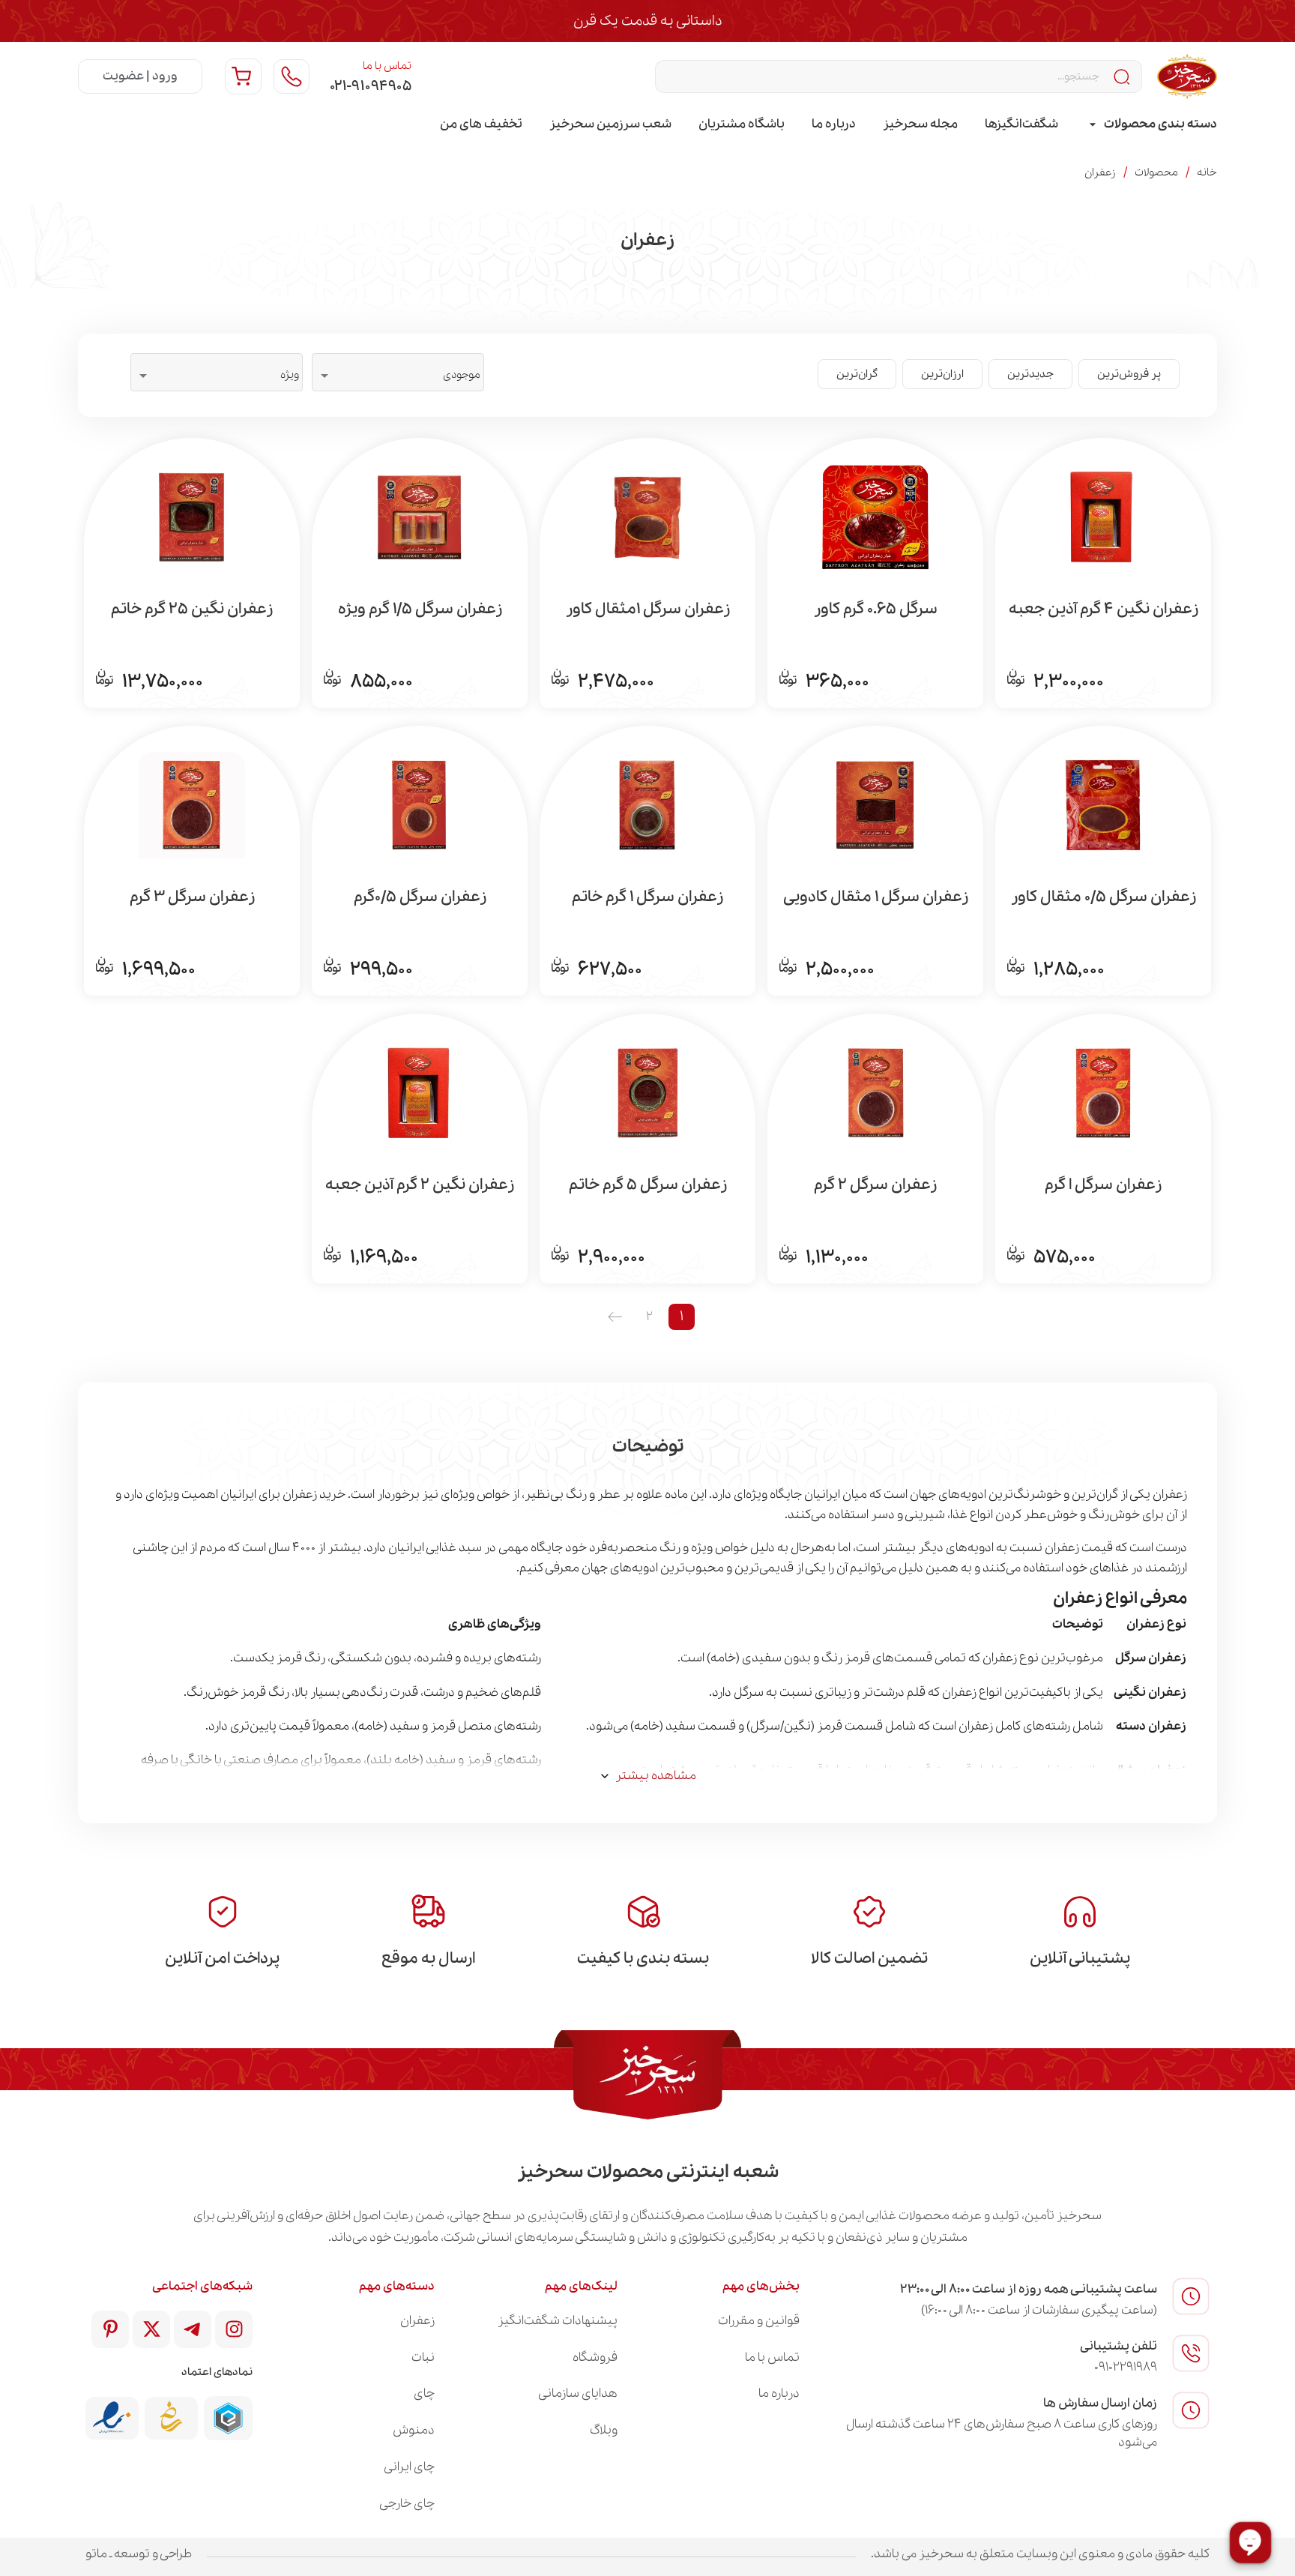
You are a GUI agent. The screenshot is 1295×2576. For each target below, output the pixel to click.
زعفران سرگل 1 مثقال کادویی (876, 897)
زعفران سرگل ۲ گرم (875, 1185)
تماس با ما (387, 66)
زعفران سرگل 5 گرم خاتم (648, 1185)
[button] (1129, 374)
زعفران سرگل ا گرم (1103, 1185)
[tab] (1151, 124)
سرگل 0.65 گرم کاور (876, 610)
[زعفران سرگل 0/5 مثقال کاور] (1103, 804)
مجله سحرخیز (920, 124)
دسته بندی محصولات (1160, 124)
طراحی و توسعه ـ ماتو (139, 2554)
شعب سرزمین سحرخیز (610, 124)
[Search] (1123, 76)
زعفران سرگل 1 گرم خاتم (647, 897)
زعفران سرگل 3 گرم (192, 897)
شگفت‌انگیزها (1021, 124)
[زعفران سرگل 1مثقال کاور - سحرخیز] (647, 516)
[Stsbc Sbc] (193, 2329)
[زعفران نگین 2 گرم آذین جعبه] (420, 1092)
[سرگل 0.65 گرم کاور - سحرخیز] (875, 516)
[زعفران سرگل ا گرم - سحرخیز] (1103, 1092)
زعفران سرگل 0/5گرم (420, 897)
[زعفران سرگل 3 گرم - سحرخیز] (192, 804)
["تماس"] (292, 76)
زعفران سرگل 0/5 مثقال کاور (1104, 897)
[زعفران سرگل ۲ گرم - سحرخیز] (875, 1092)
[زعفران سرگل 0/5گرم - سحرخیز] (420, 804)
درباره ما (834, 124)
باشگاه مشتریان (742, 124)
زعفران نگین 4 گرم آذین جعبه (1104, 610)
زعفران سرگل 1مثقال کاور (648, 610)
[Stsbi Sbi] (234, 2329)
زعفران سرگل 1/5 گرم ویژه (420, 610)
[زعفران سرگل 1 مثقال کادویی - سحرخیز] (875, 804)
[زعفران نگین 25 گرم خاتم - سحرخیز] (192, 516)
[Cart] (243, 76)
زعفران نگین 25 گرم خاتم (192, 610)
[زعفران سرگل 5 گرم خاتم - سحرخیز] (647, 1092)
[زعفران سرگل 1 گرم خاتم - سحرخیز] (647, 804)
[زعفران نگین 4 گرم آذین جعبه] (1103, 516)
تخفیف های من (481, 124)
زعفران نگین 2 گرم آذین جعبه (420, 1185)
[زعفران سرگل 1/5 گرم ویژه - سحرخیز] (420, 516)
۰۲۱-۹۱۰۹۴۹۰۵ (371, 86)
